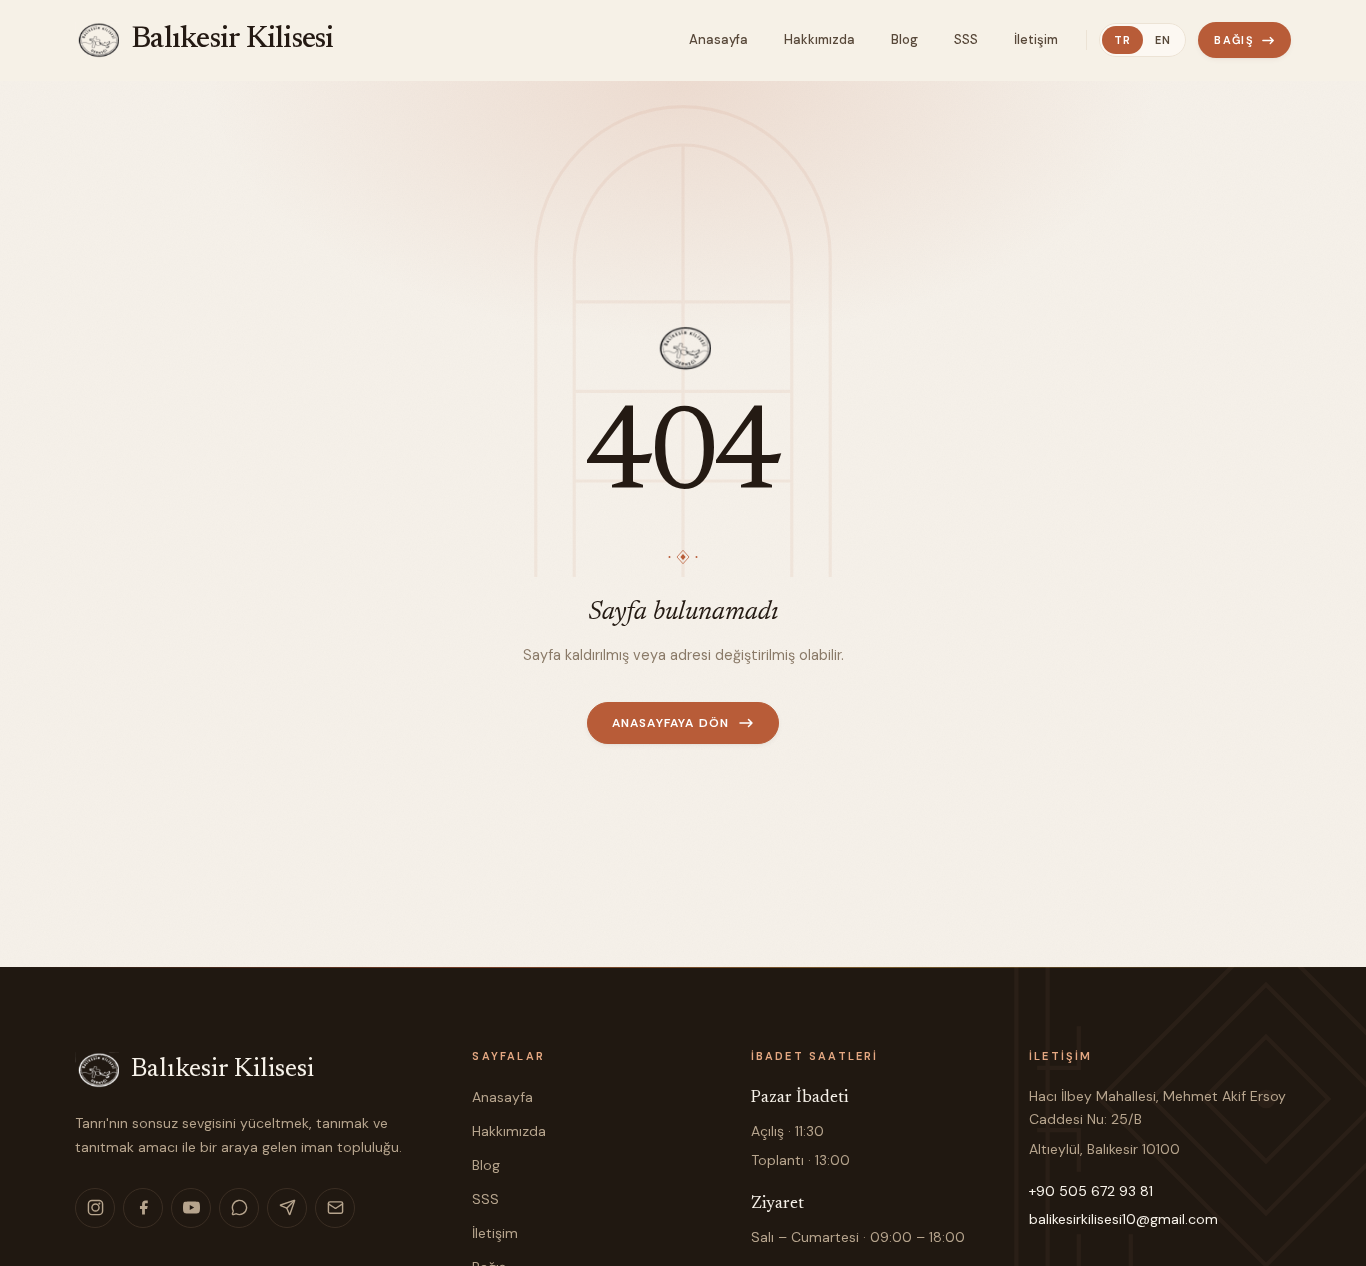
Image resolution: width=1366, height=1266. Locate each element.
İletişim (495, 1233)
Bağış (1234, 40)
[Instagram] (95, 1208)
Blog (486, 1165)
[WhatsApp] (239, 1208)
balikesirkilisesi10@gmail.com (1123, 1219)
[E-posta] (335, 1208)
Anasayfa (502, 1097)
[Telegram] (287, 1208)
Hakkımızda (509, 1131)
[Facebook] (143, 1208)
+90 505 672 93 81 (1091, 1191)
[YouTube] (191, 1208)
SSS (485, 1199)
